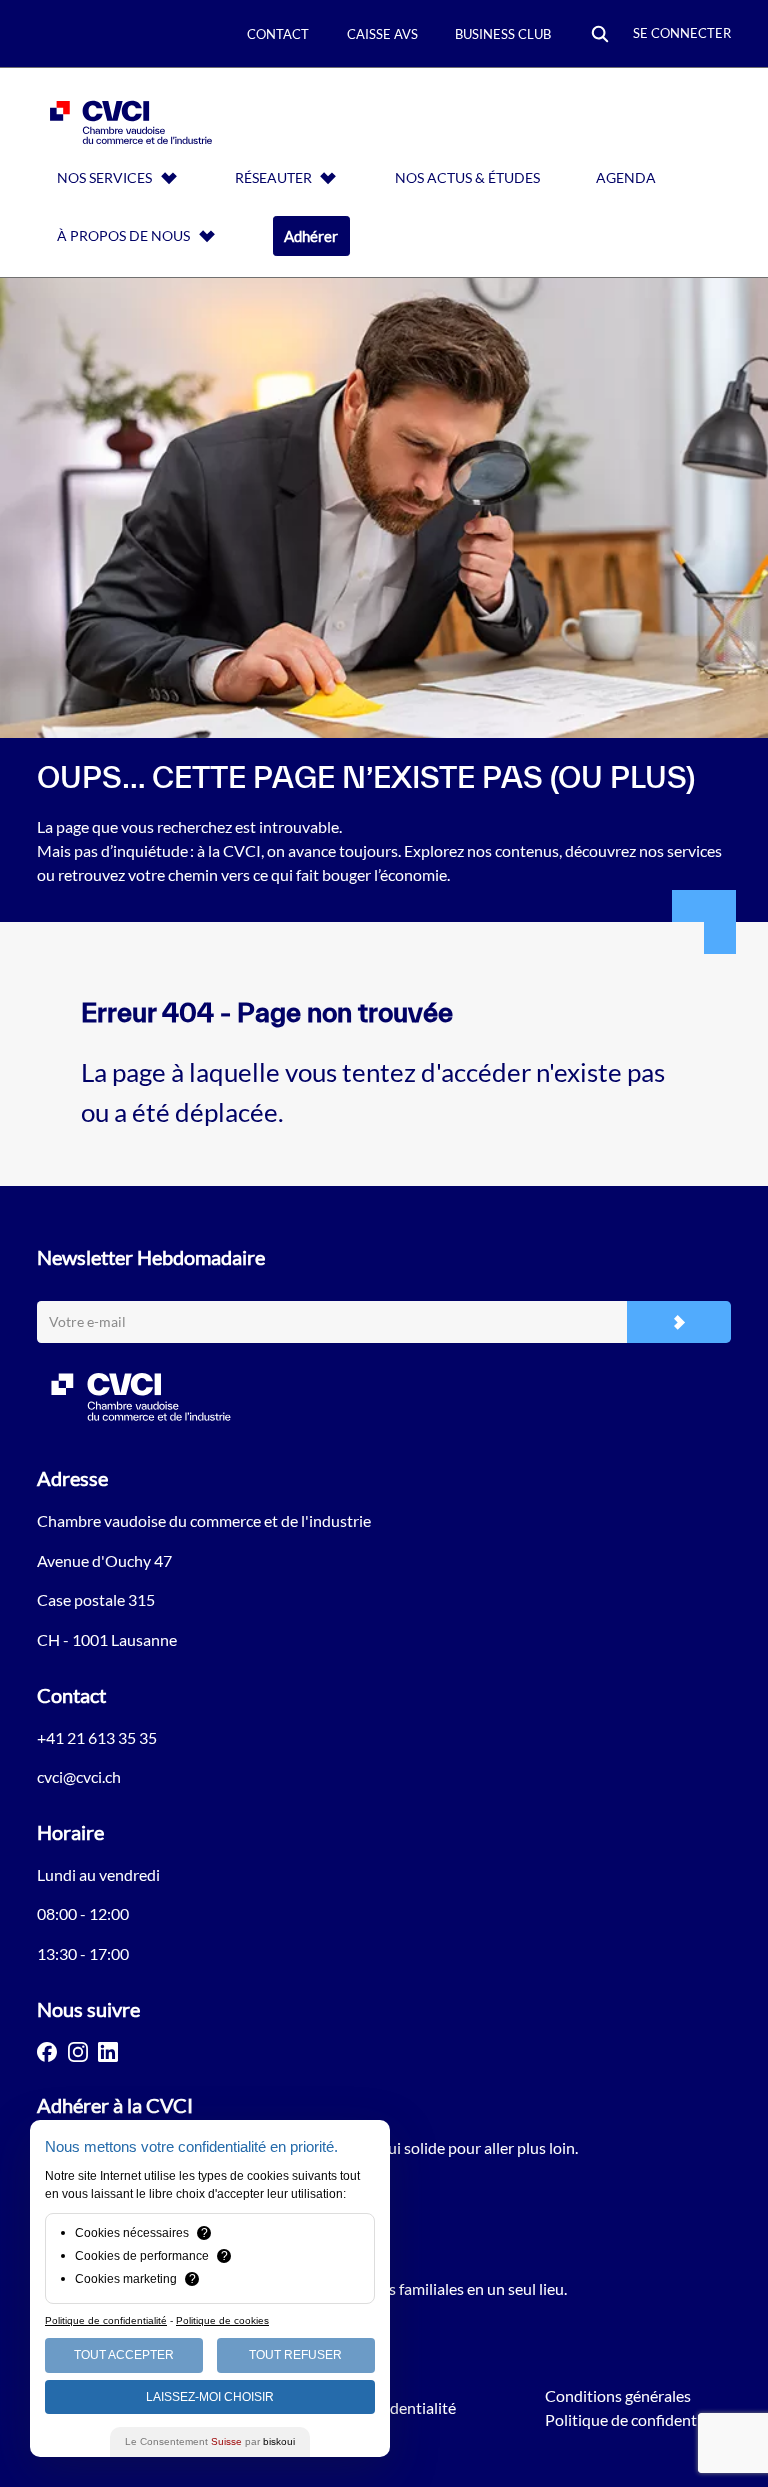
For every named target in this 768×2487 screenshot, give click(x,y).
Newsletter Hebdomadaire (151, 1257)
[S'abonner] (679, 1322)
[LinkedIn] (108, 2052)
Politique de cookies (222, 2320)
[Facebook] (47, 2052)
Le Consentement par (210, 2441)
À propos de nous (123, 235)
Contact (278, 34)
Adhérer (311, 236)
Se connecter (682, 33)
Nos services (104, 177)
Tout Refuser (295, 2355)
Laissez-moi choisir (210, 2397)
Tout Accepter (124, 2355)
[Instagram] (78, 2052)
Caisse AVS (382, 34)
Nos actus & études (467, 177)
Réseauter (273, 177)
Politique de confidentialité (638, 2419)
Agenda (626, 177)
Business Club (503, 34)
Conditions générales (618, 2395)
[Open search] (600, 35)
